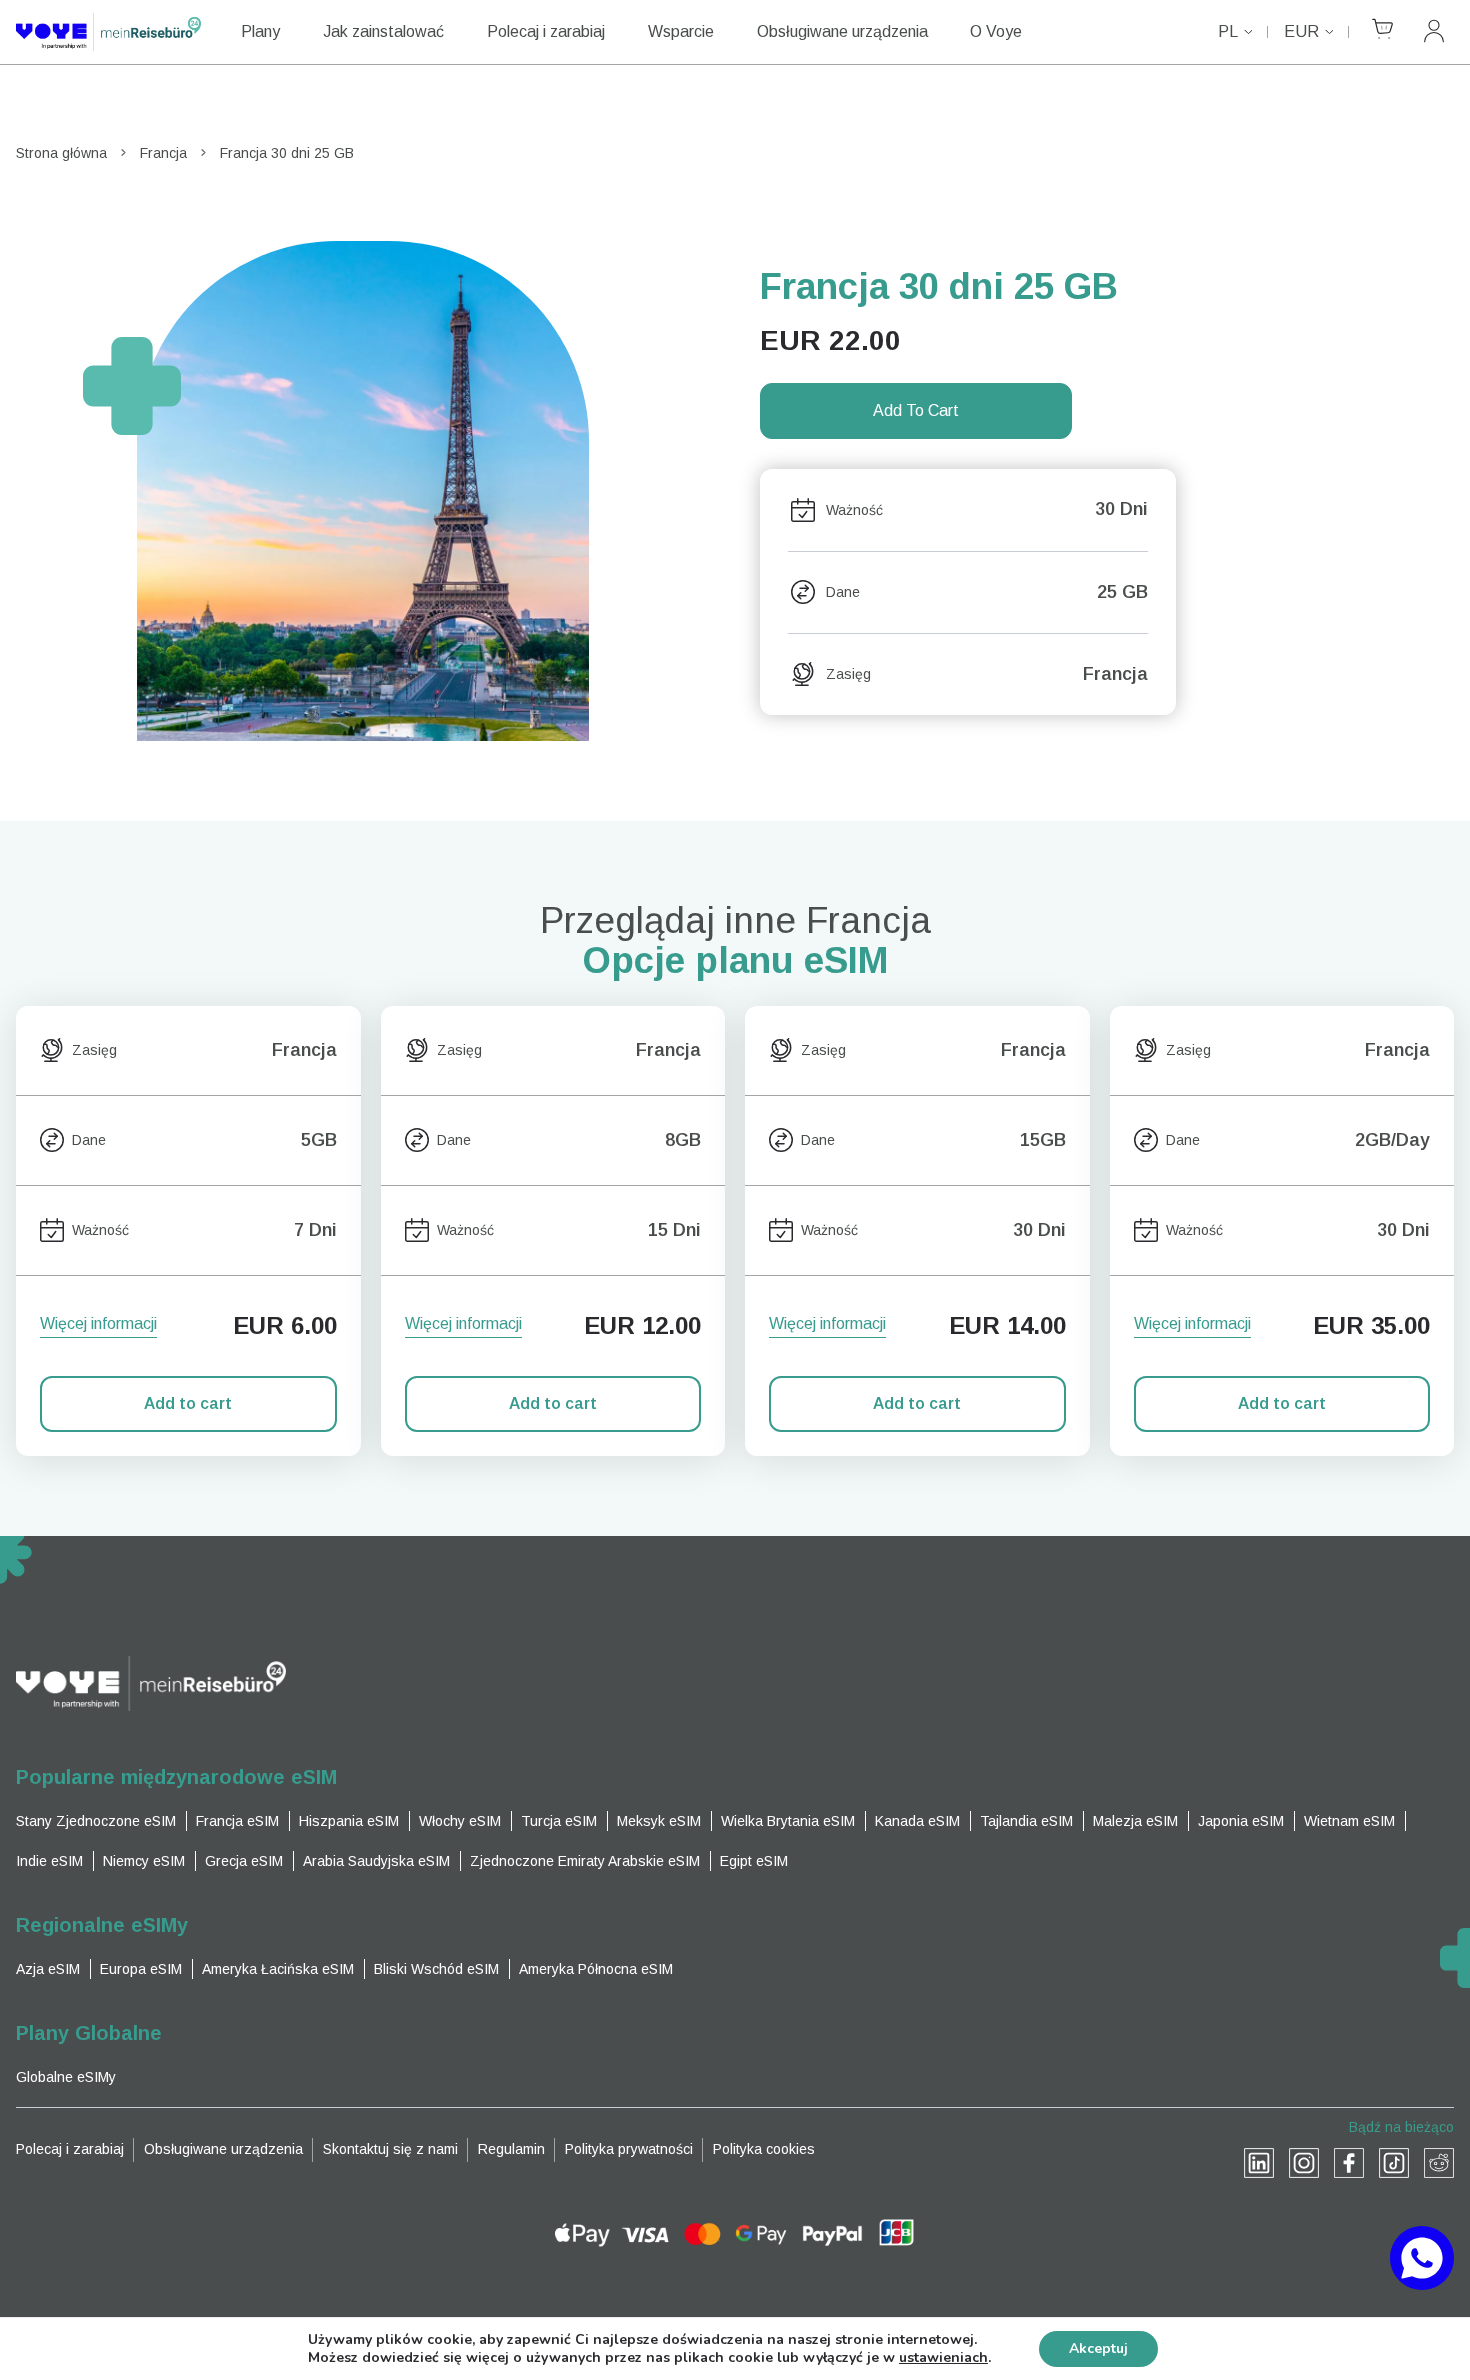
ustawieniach (943, 2358)
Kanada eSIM (917, 1821)
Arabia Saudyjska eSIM (376, 1861)
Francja (163, 153)
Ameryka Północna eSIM (596, 1969)
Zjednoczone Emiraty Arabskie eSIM (585, 1861)
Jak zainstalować (383, 31)
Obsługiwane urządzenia (842, 31)
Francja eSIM (237, 1821)
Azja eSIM (48, 1969)
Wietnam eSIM (1349, 1821)
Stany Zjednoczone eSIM (96, 1821)
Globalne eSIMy (66, 2077)
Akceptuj (1098, 2348)
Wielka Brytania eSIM (788, 1821)
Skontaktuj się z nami (390, 2149)
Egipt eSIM (754, 1861)
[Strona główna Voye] (108, 32)
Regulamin (511, 2149)
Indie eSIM (49, 1861)
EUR (1301, 31)
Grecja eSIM (244, 1861)
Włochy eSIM (460, 1821)
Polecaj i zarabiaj (546, 31)
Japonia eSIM (1241, 1821)
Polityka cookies (764, 2149)
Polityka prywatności (629, 2149)
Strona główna (61, 153)
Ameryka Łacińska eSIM (278, 1969)
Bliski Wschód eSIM (436, 1969)
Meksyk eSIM (659, 1821)
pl (1228, 31)
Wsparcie (681, 31)
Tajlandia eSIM (1026, 1821)
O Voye (996, 31)
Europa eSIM (141, 1969)
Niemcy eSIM (144, 1861)
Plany (260, 31)
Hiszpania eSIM (349, 1821)
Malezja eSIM (1135, 1821)
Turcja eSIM (559, 1821)
